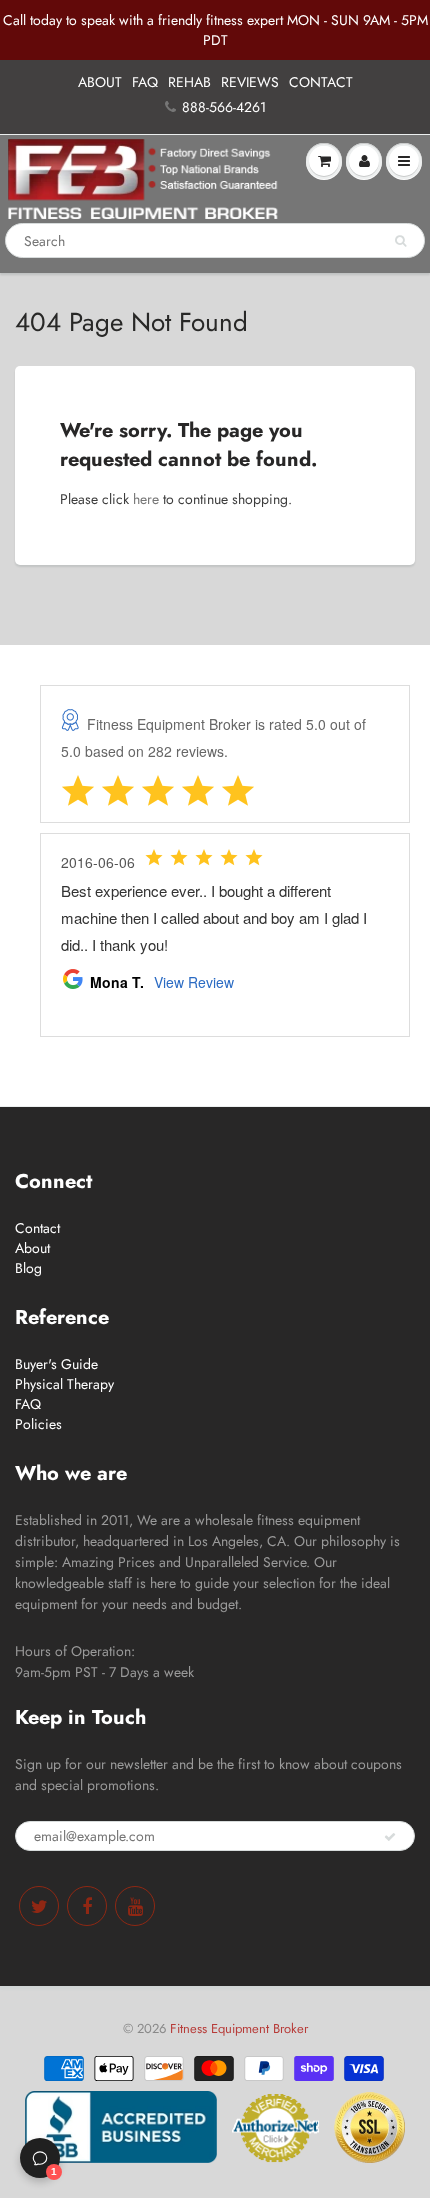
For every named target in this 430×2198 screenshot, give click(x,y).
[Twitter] (39, 1906)
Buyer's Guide (56, 1364)
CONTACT (321, 82)
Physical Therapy (64, 1384)
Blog (28, 1268)
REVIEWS (250, 82)
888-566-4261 (224, 107)
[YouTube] (135, 1906)
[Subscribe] (390, 1837)
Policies (38, 1424)
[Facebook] (87, 1906)
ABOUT (100, 82)
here (146, 499)
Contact (37, 1228)
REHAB (189, 82)
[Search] (400, 241)
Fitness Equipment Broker (239, 2028)
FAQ (145, 82)
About (32, 1248)
